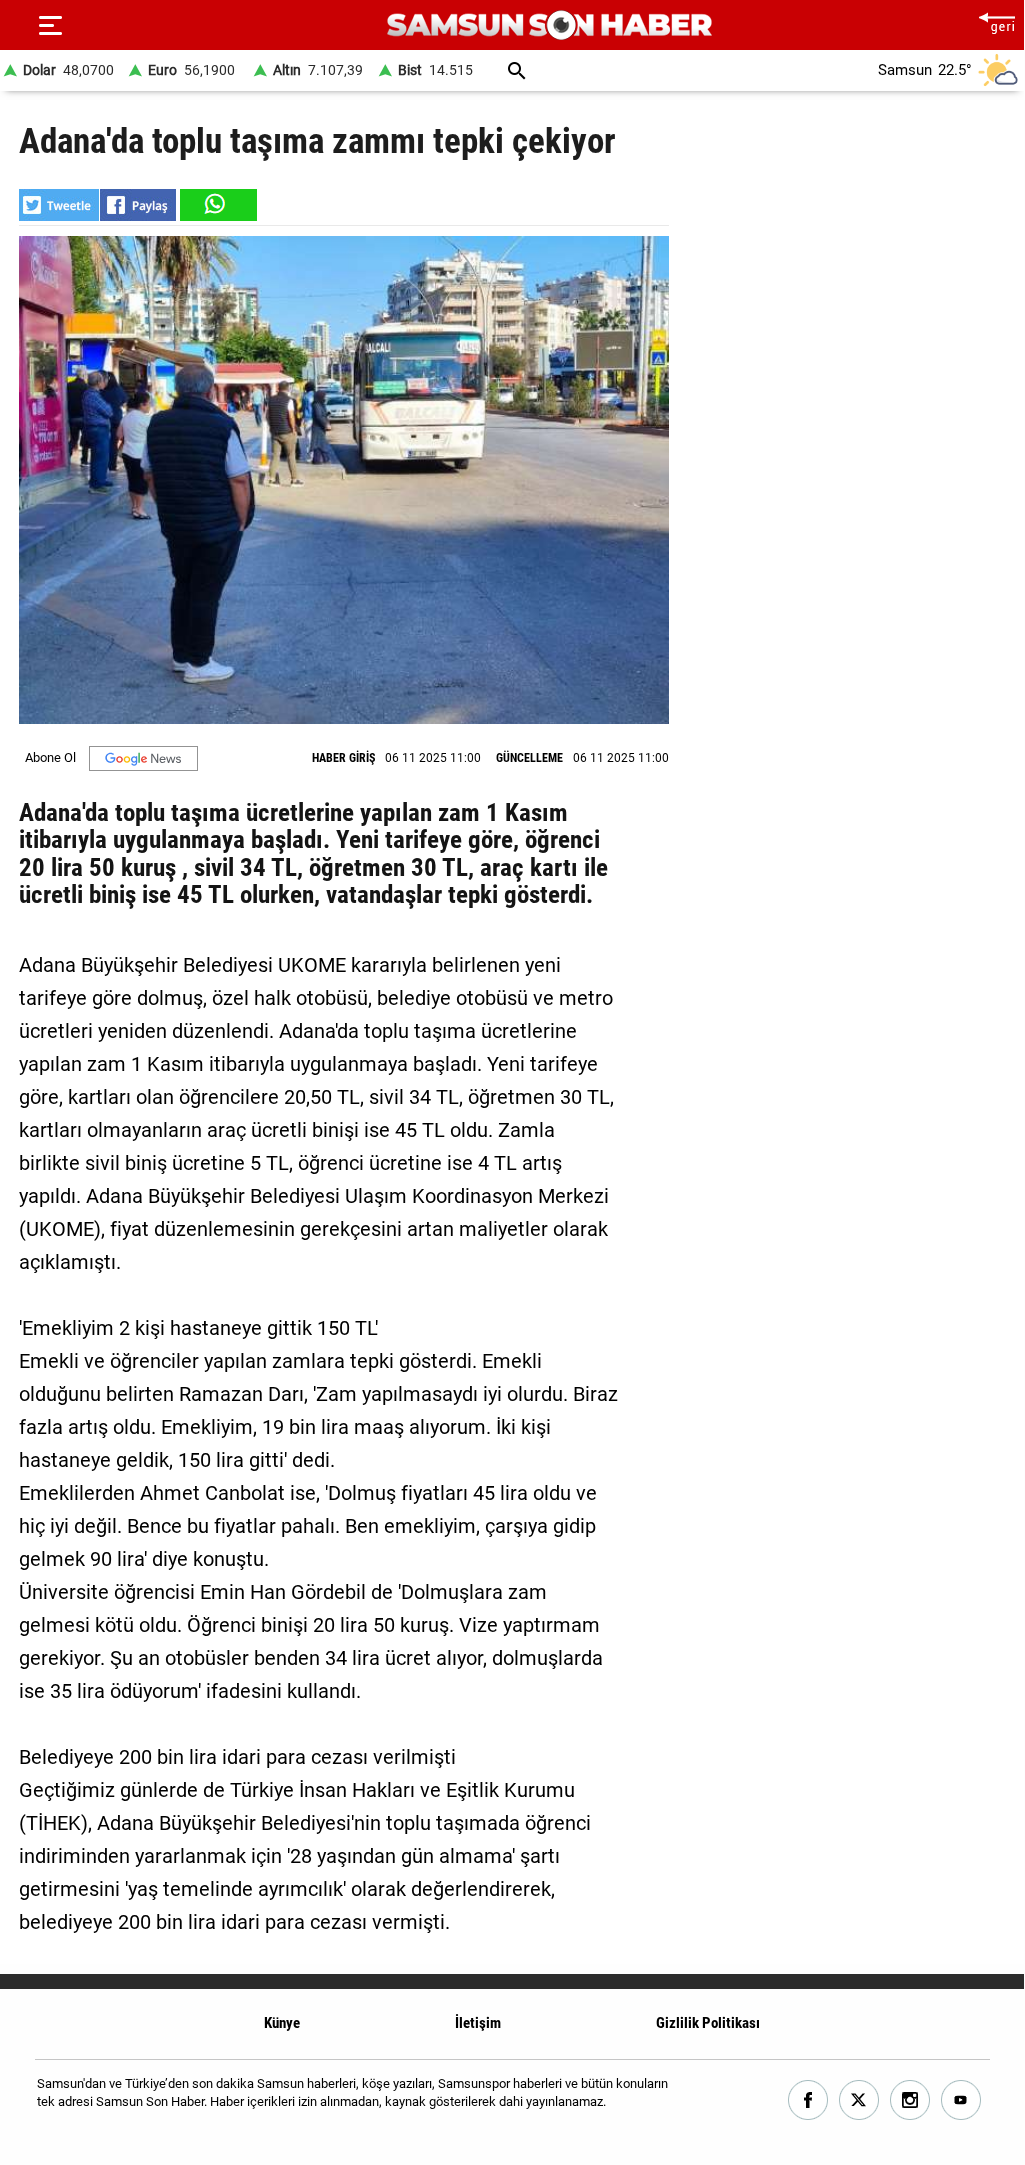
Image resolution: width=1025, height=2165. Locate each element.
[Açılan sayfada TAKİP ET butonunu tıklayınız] (143, 758)
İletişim (478, 2023)
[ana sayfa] (996, 20)
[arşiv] (517, 70)
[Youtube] (961, 2100)
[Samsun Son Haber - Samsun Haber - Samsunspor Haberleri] (549, 25)
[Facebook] (808, 2100)
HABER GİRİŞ (343, 758)
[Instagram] (910, 2100)
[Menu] (50, 25)
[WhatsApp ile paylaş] (217, 205)
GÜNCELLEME (529, 758)
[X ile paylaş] (59, 205)
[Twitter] (859, 2100)
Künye (282, 2023)
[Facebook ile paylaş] (138, 205)
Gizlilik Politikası (708, 2023)
